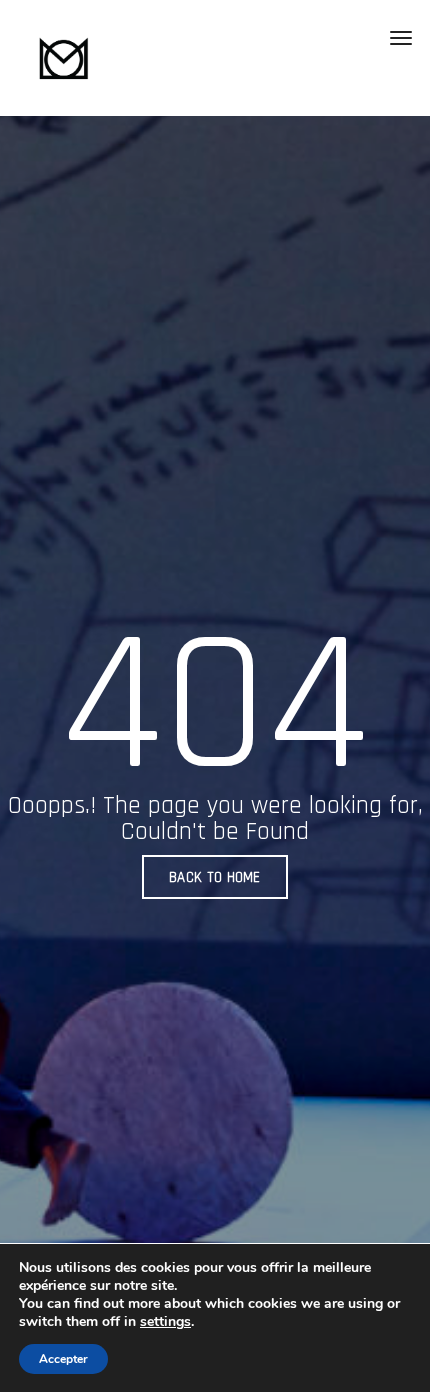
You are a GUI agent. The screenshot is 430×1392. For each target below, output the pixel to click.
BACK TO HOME (215, 877)
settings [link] (165, 1321)
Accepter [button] (63, 1359)
